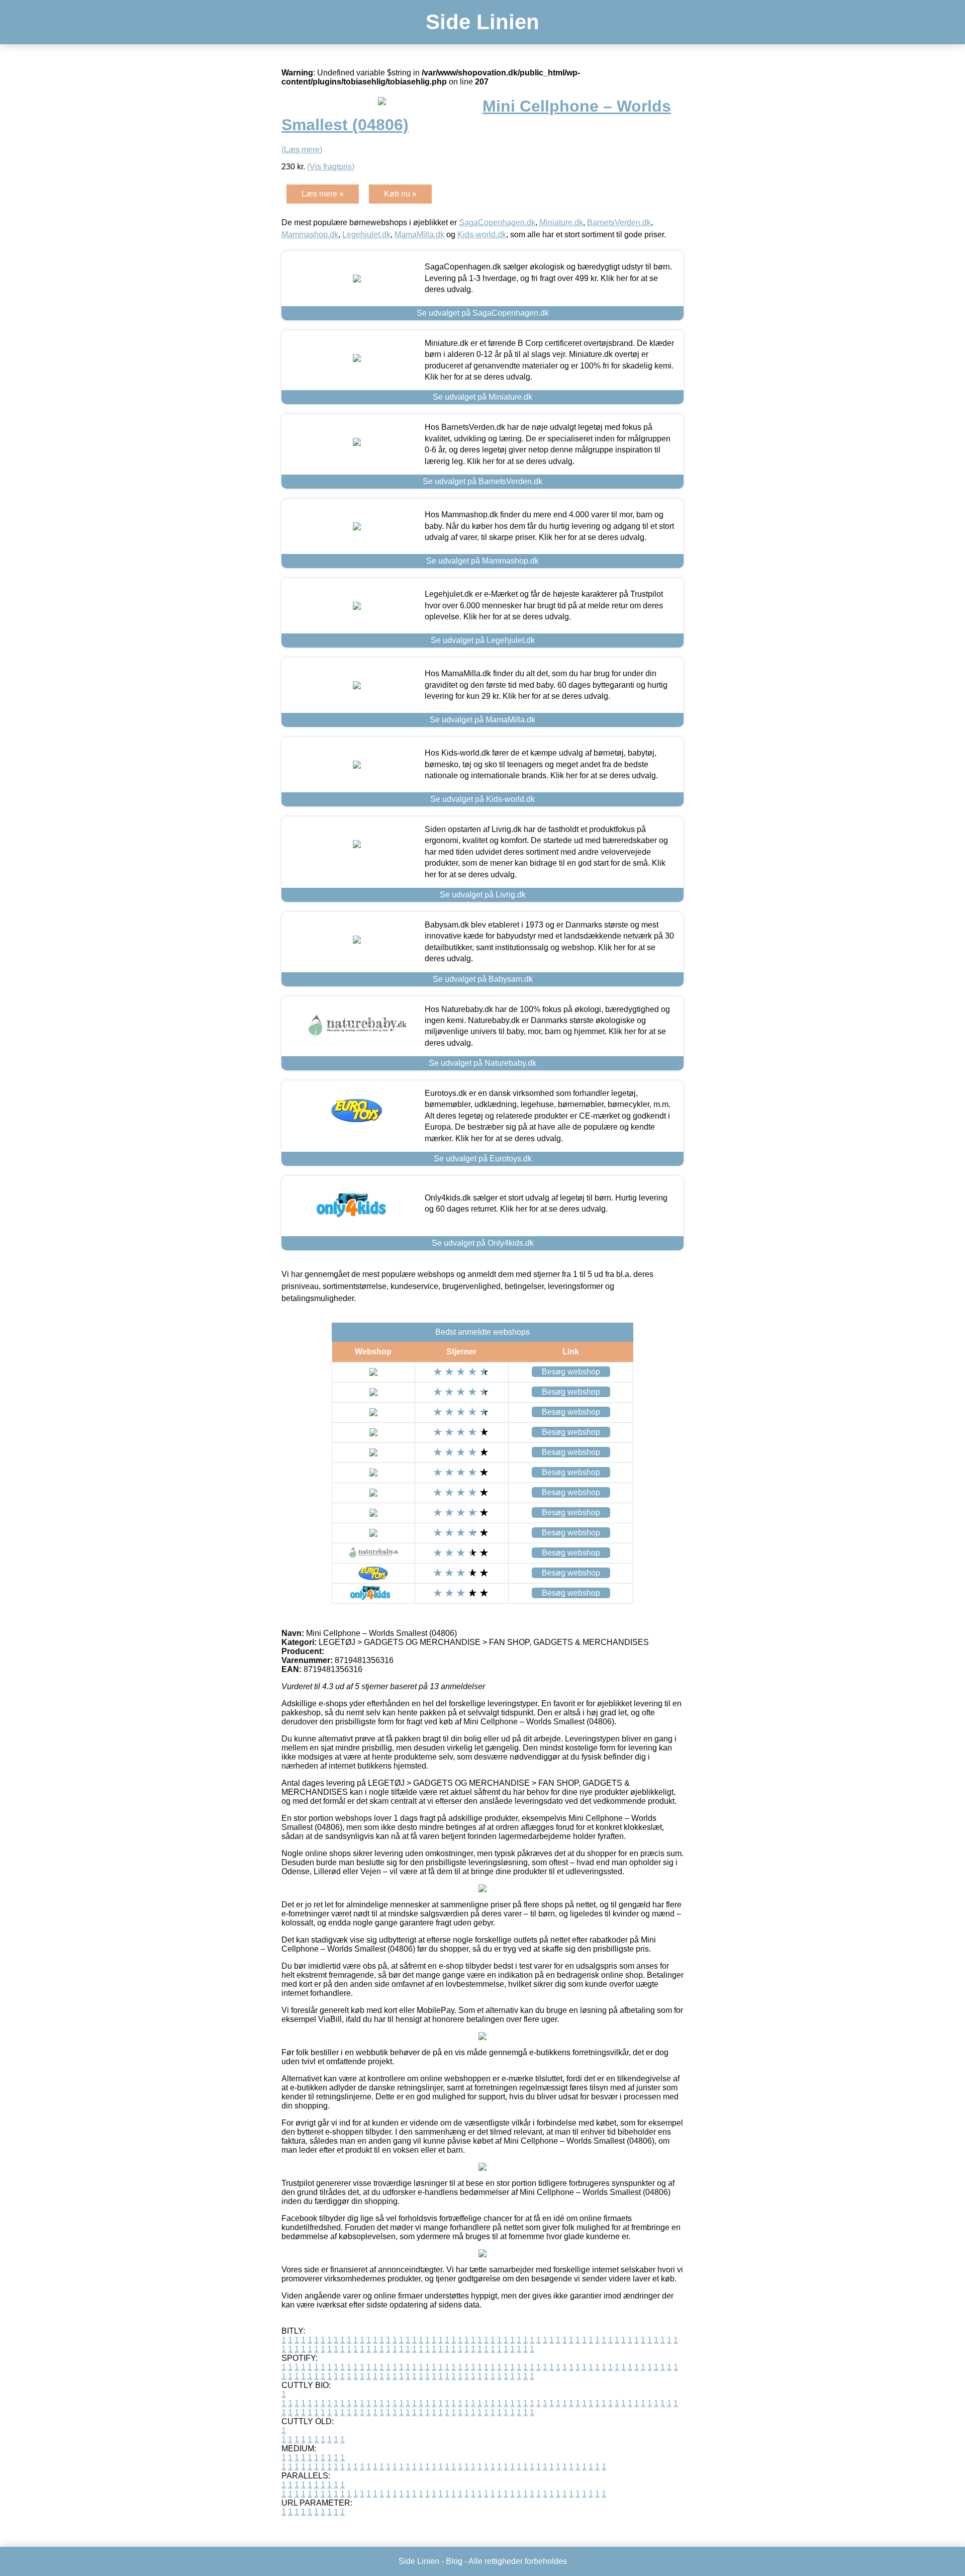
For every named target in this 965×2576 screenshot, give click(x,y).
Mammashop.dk (310, 235)
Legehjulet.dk (366, 235)
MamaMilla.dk (419, 235)
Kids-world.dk (482, 235)
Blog (454, 2561)
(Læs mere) (302, 150)
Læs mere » (323, 194)
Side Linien (482, 22)
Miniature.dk (561, 222)
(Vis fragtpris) (331, 167)
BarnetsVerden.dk (619, 222)
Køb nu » (400, 194)
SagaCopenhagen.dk (497, 222)
